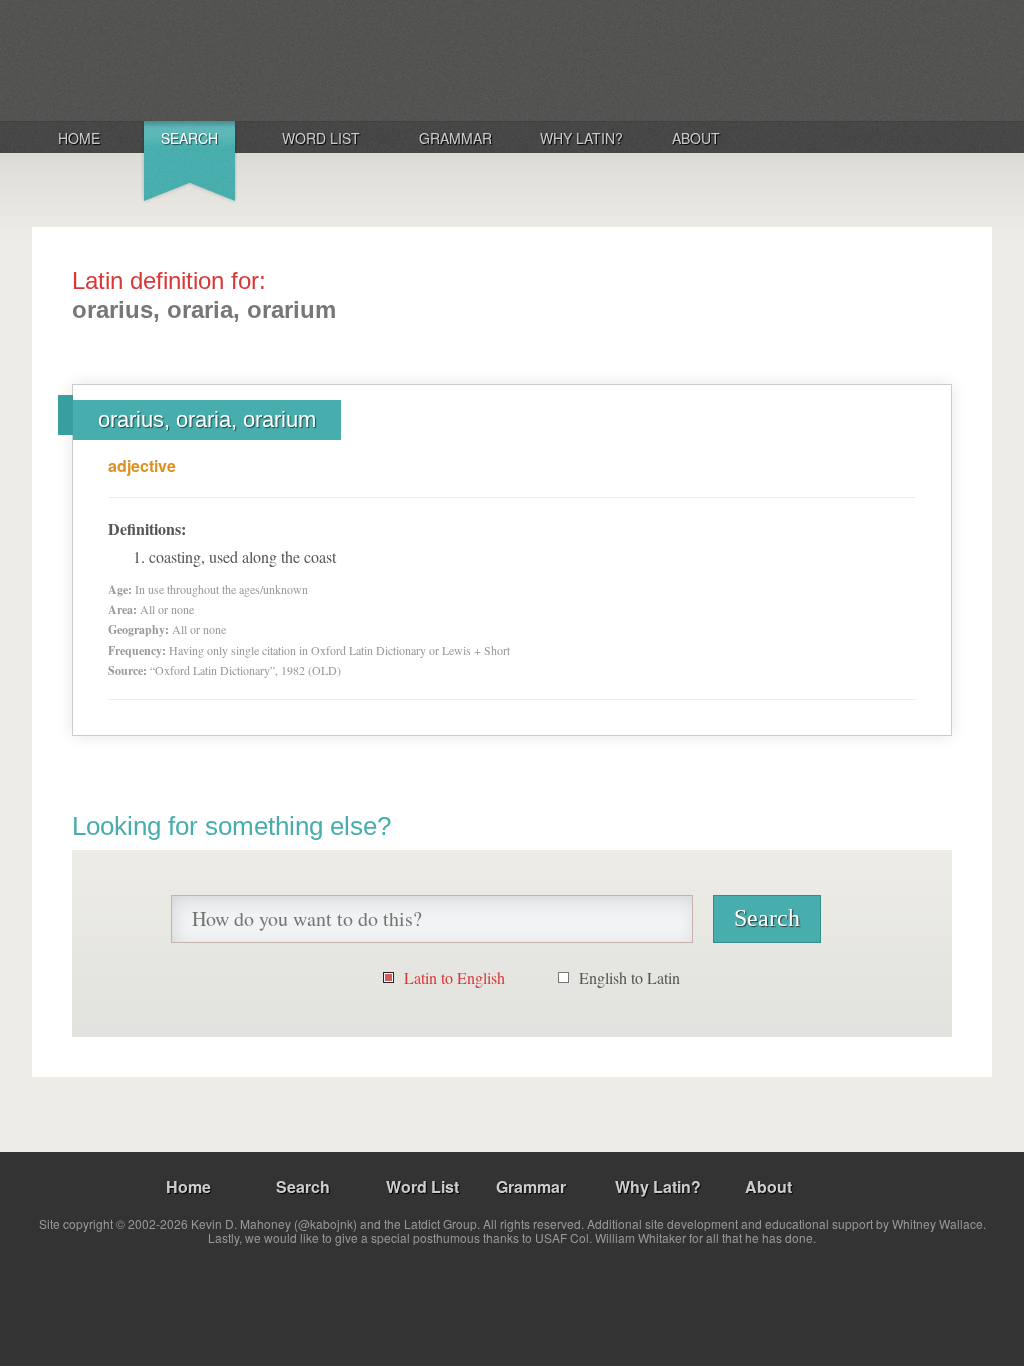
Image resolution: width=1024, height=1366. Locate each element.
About (696, 138)
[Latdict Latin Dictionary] (295, 59)
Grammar (455, 138)
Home (79, 138)
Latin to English (454, 977)
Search (189, 138)
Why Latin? (581, 138)
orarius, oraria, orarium (207, 419)
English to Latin (629, 977)
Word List (321, 138)
